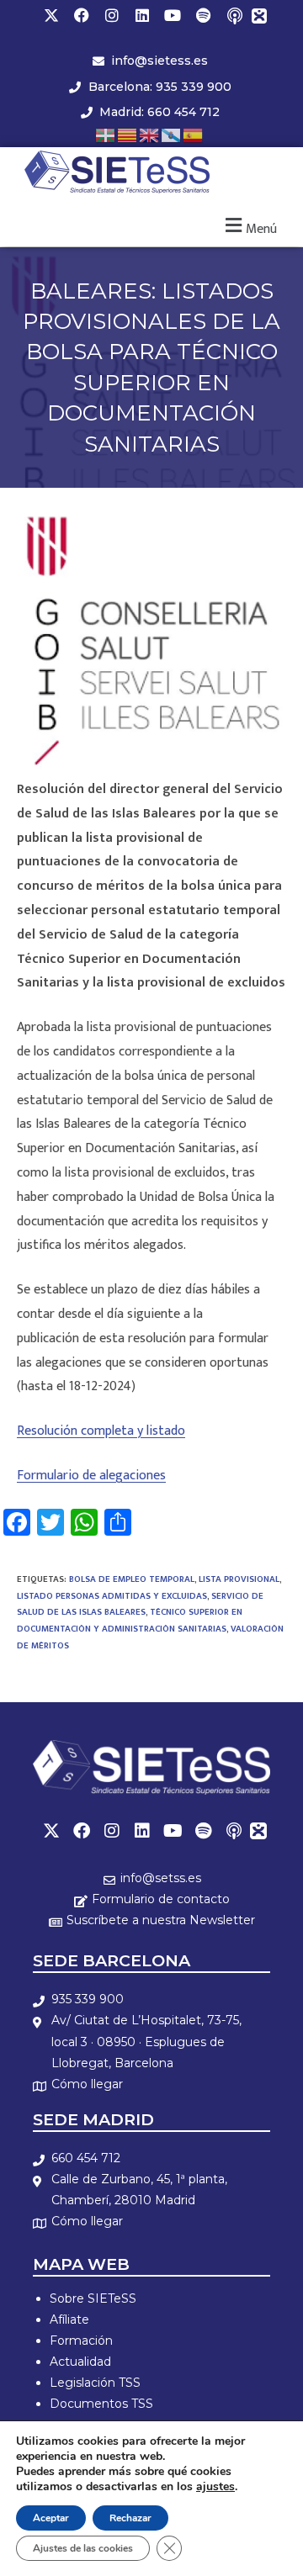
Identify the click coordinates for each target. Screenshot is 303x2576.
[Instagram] (112, 15)
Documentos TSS (101, 2404)
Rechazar (130, 2518)
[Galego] (172, 134)
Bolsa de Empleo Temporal (132, 1579)
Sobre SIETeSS (93, 2298)
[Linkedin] (142, 15)
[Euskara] (106, 134)
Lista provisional (239, 1579)
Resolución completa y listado (101, 1431)
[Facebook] (82, 15)
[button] (249, 227)
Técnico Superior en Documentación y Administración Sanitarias (130, 1621)
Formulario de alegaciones (91, 1476)
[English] (150, 134)
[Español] (194, 134)
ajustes (215, 2487)
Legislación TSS (95, 2383)
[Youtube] (173, 15)
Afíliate (69, 2319)
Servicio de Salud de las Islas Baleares (140, 1605)
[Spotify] (203, 15)
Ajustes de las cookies (83, 2548)
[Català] (128, 134)
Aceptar (51, 2518)
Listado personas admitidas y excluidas (112, 1596)
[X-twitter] (51, 15)
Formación (81, 2341)
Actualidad (80, 2362)
